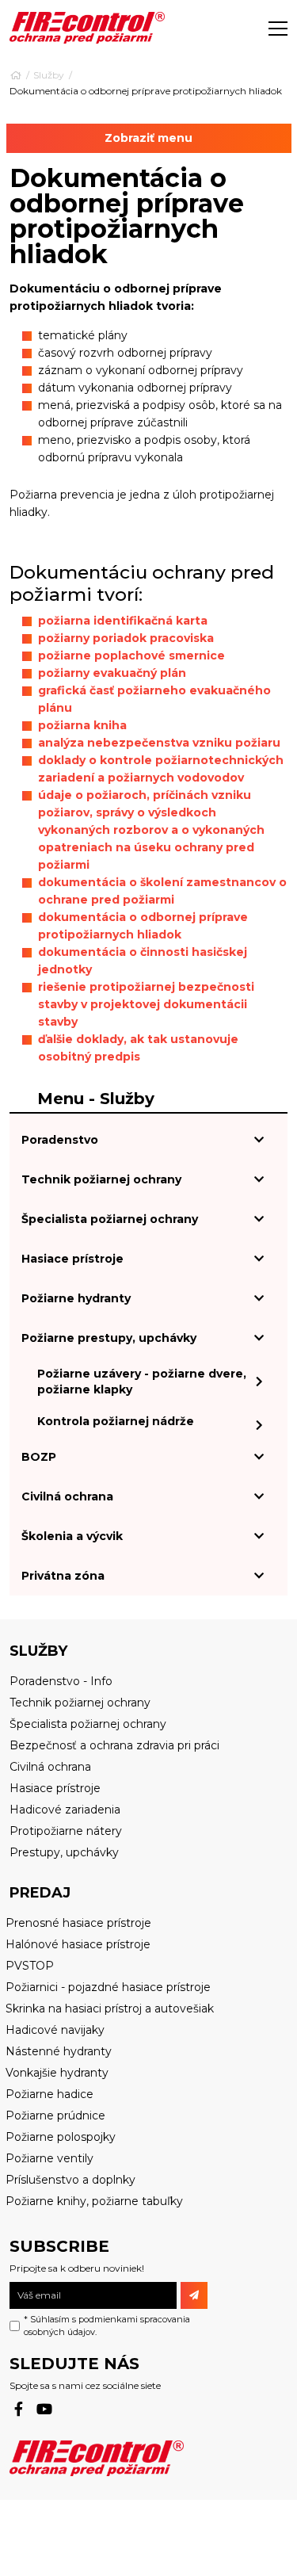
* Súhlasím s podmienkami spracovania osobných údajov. (107, 2326)
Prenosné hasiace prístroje (78, 1923)
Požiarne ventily (49, 2158)
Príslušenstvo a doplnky (70, 2180)
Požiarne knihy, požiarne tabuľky (94, 2201)
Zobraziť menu (148, 138)
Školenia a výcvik (72, 1536)
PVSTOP (30, 1966)
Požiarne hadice (49, 2094)
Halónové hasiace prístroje (78, 1944)
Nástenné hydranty (59, 2051)
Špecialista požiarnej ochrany (110, 1219)
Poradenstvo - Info (61, 1681)
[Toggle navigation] (278, 28)
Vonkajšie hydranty (57, 2073)
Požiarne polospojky (61, 2137)
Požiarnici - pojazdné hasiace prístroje (108, 1987)
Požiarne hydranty (76, 1298)
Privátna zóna (63, 1576)
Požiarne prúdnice (55, 2115)
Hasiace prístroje (72, 1259)
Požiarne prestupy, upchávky (109, 1338)
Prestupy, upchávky (64, 1852)
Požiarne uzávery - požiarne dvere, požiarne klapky (142, 1382)
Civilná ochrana (67, 1496)
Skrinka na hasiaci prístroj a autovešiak (110, 2008)
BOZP (39, 1457)
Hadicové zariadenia (65, 1810)
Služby (49, 75)
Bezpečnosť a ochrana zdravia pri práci (114, 1745)
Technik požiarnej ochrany (101, 1179)
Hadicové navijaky (55, 2030)
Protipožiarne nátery (66, 1831)
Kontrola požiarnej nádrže (116, 1421)
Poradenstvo (60, 1140)
